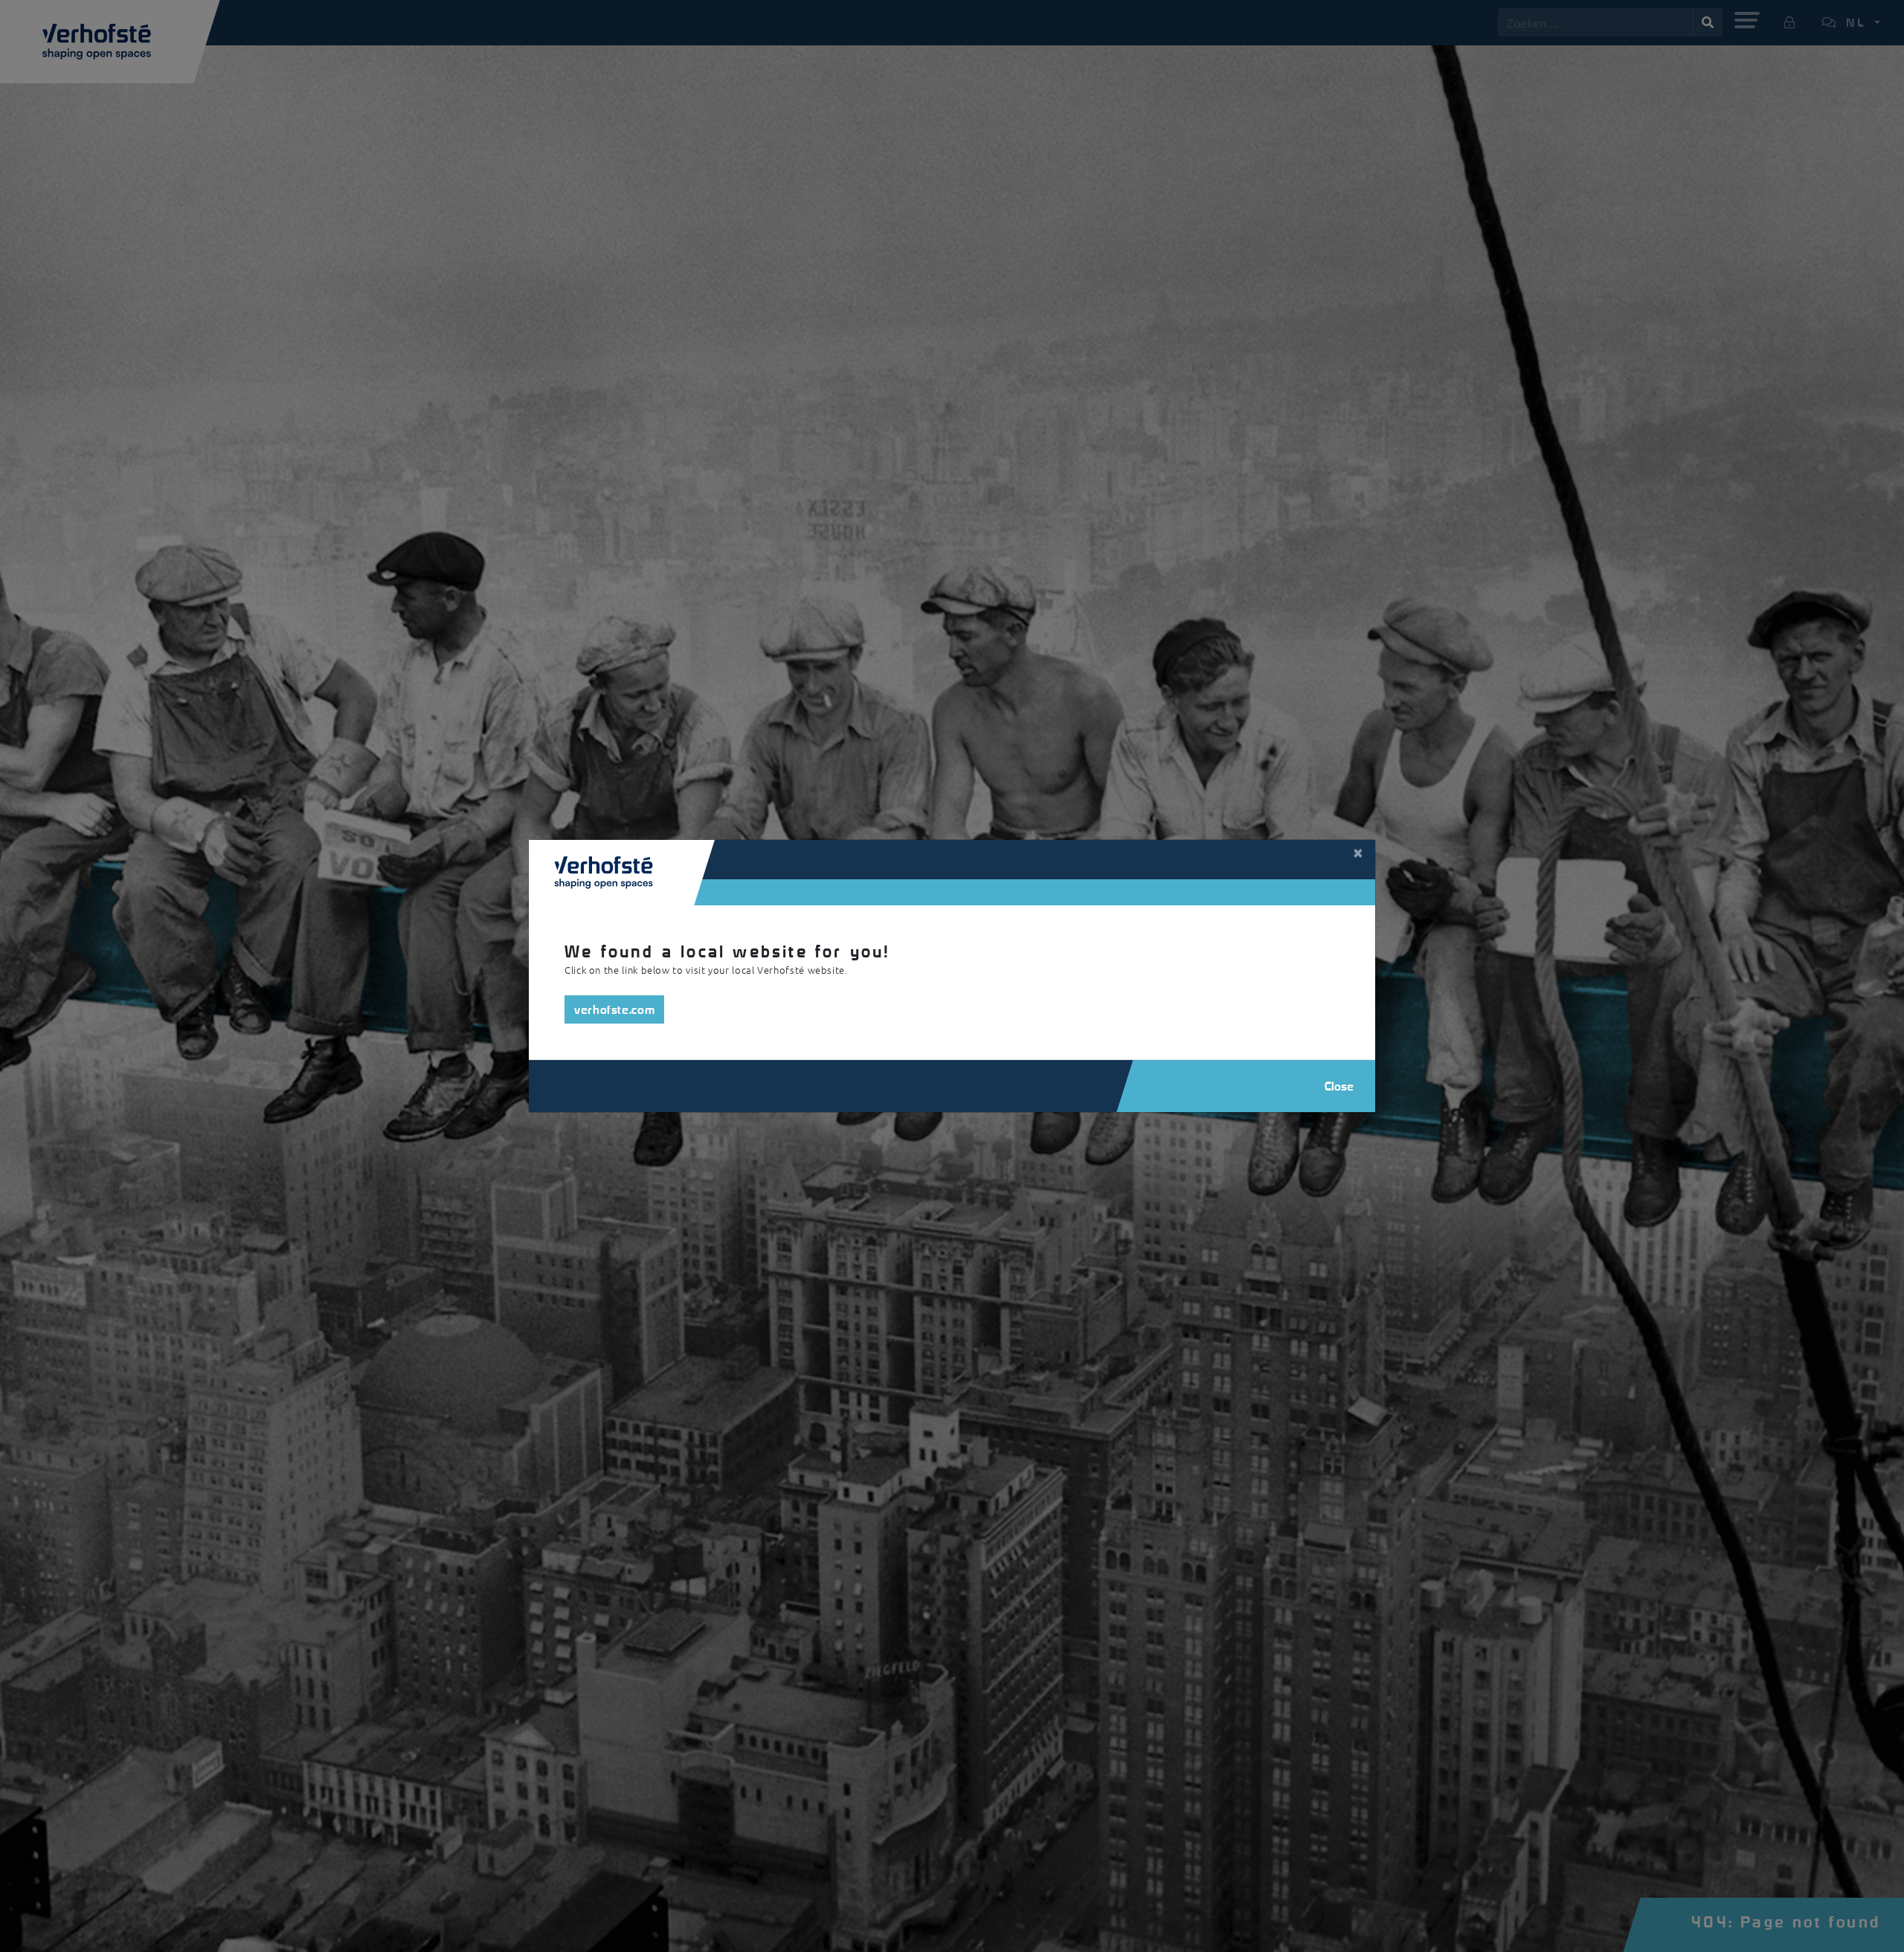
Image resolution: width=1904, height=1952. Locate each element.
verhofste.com (614, 1009)
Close (1339, 1086)
